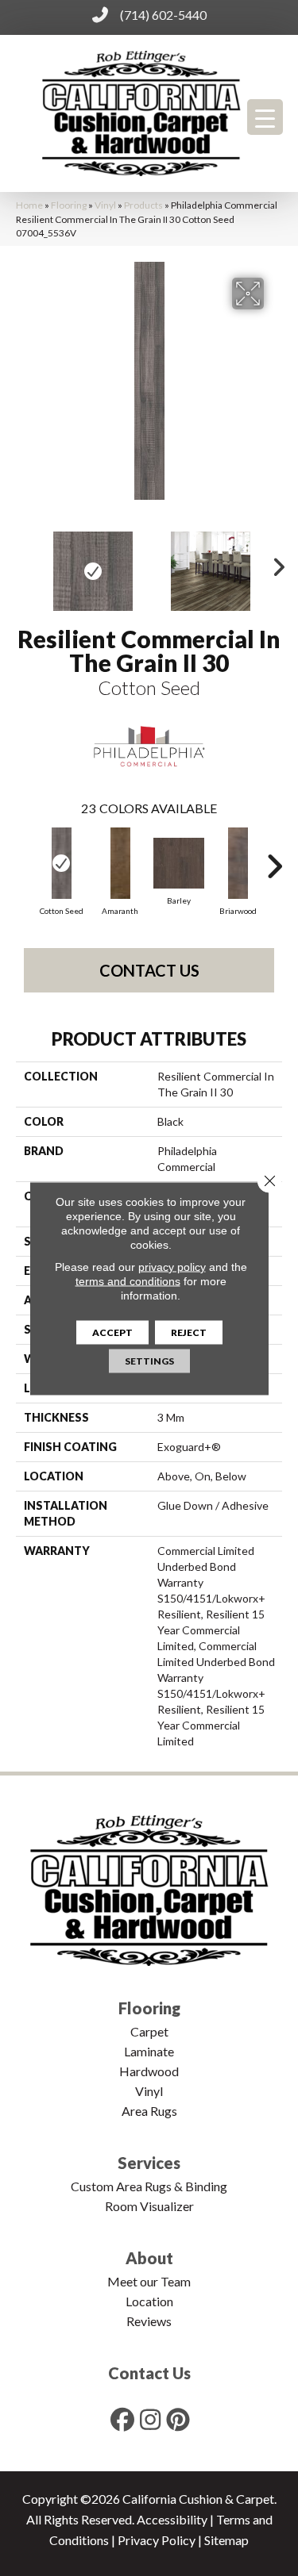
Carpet (149, 2031)
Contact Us (149, 970)
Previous (24, 563)
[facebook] (122, 2419)
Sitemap (226, 2540)
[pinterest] (178, 2419)
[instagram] (150, 2419)
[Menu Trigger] (265, 117)
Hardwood (149, 2071)
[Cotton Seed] (61, 863)
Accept (112, 1332)
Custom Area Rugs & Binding (149, 2186)
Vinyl (105, 205)
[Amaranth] (120, 863)
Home (29, 205)
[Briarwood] (238, 863)
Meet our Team (149, 2281)
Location (149, 2301)
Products (143, 205)
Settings (149, 1360)
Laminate (149, 2051)
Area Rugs (149, 2111)
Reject (189, 1332)
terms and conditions (128, 1280)
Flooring (69, 205)
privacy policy (172, 1266)
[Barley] (179, 863)
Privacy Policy (157, 2540)
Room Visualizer (149, 2206)
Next (274, 563)
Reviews (149, 2321)
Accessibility (172, 2519)
